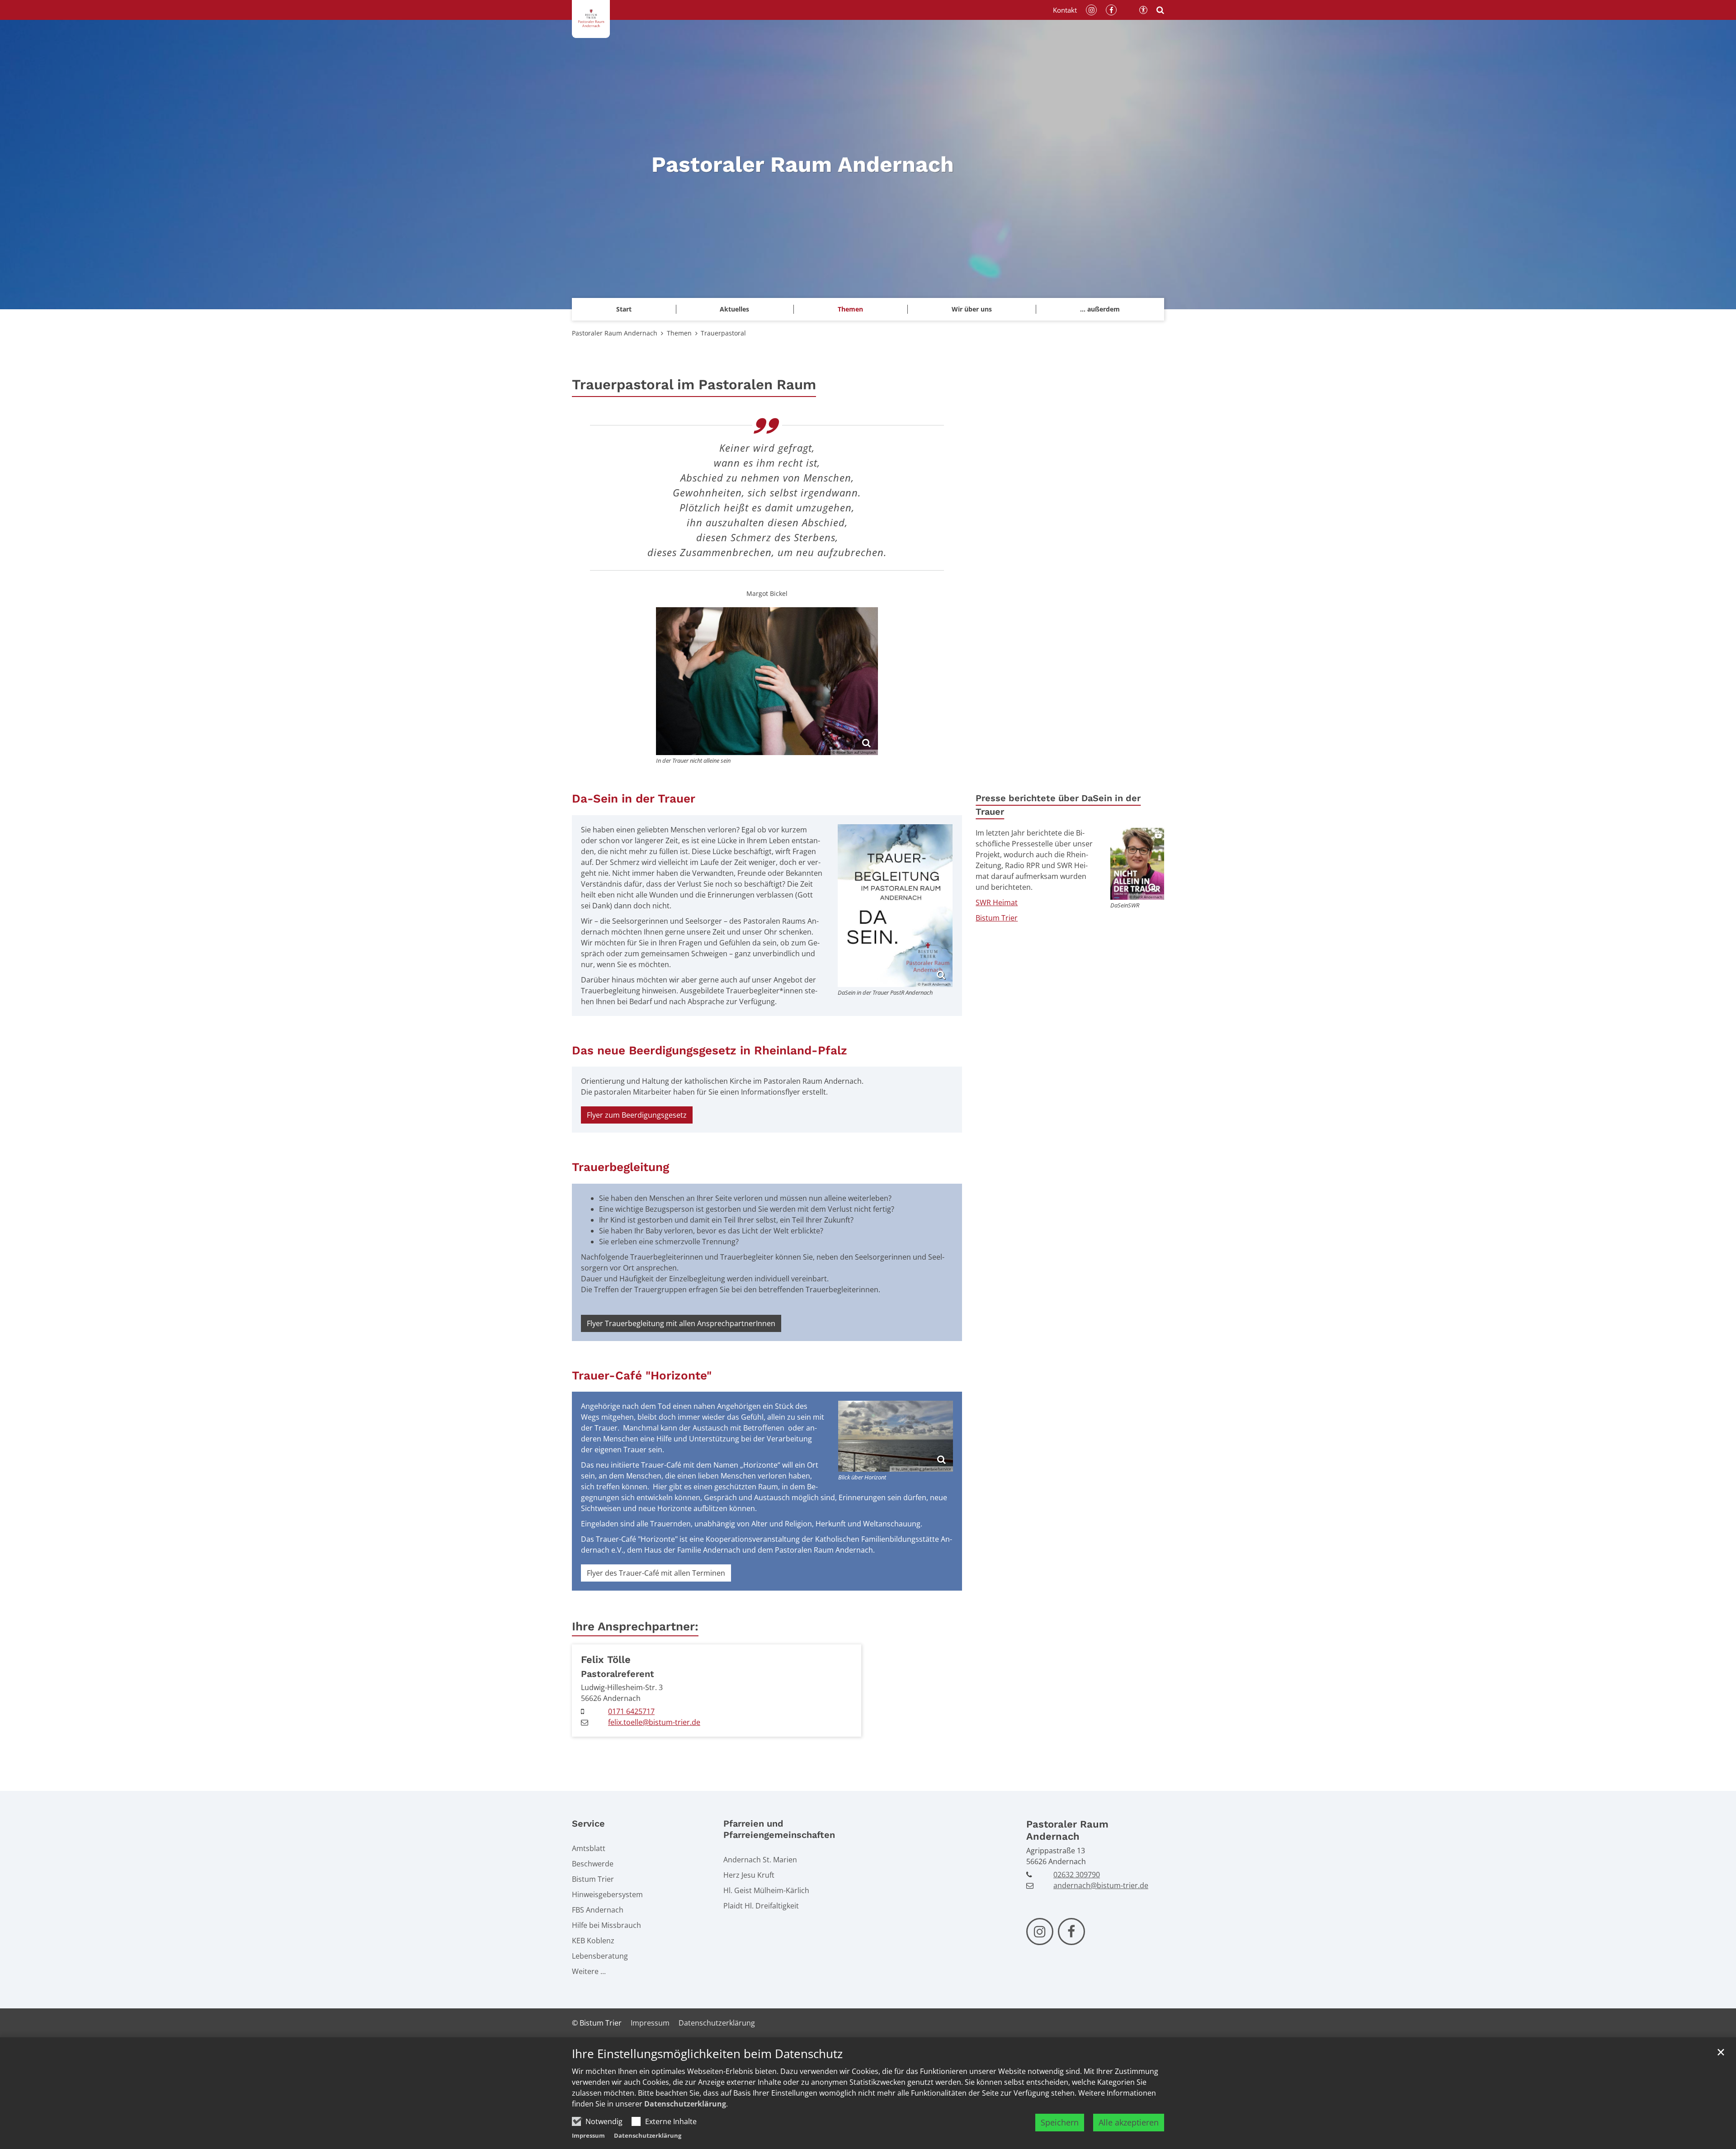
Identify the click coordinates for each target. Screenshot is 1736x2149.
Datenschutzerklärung (685, 2104)
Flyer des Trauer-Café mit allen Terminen (656, 1573)
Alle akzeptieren (1129, 2122)
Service (588, 1823)
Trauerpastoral (723, 333)
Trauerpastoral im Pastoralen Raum (694, 385)
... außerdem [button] (1100, 309)
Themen (679, 333)
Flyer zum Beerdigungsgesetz (637, 1115)
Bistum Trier (997, 918)
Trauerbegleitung (620, 1167)
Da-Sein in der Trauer (634, 798)
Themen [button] (850, 309)
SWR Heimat (997, 902)
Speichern (1060, 2122)
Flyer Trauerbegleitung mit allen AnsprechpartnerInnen (681, 1323)
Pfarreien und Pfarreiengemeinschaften (779, 1829)
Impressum (588, 2135)
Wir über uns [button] (972, 309)
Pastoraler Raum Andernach (615, 333)
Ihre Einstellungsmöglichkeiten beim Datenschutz (707, 2054)
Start (624, 309)
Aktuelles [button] (734, 309)
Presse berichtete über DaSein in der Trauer (1058, 805)
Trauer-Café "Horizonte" (642, 1375)
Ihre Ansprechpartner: (635, 1626)
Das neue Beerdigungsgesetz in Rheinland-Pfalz (710, 1050)
